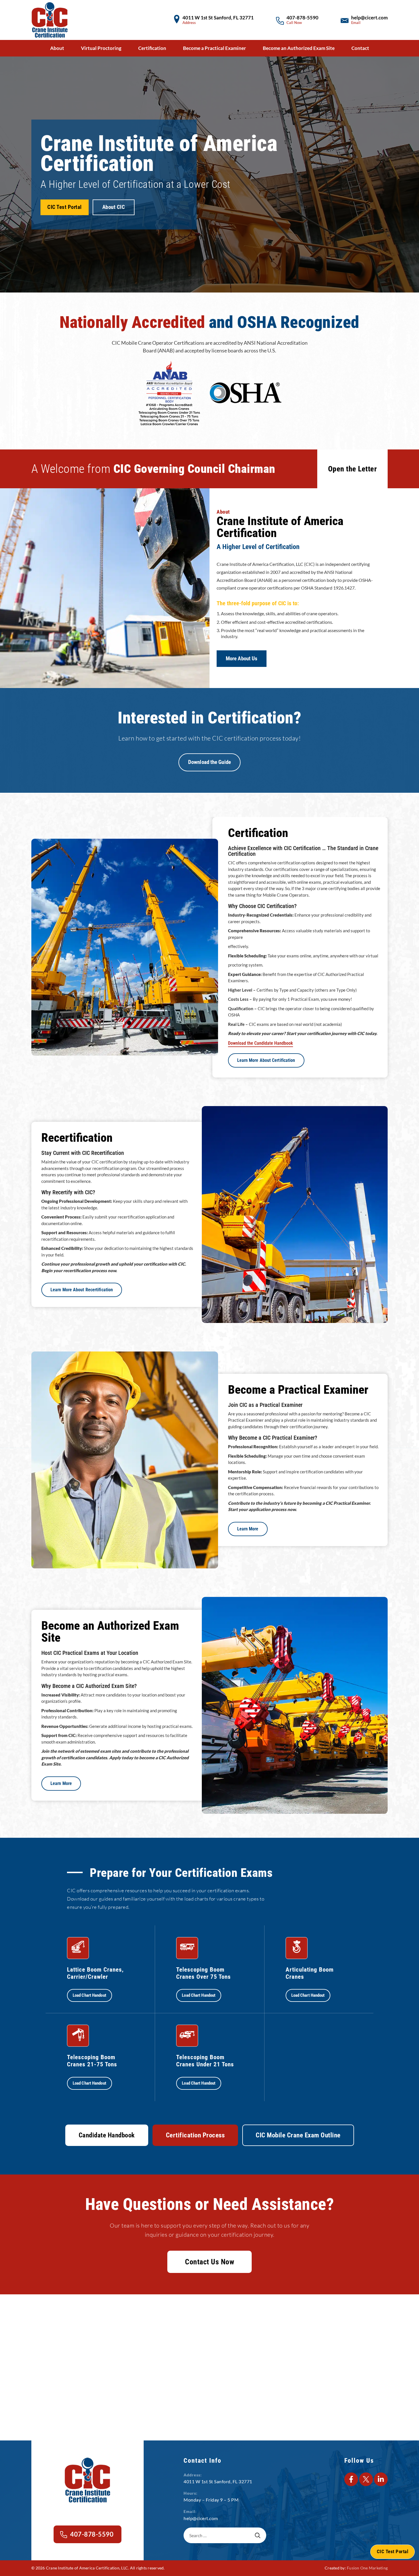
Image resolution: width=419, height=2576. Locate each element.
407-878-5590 (302, 18)
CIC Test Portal (65, 207)
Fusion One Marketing (367, 2568)
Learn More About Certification (266, 1060)
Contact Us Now (209, 2262)
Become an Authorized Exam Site (299, 48)
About (57, 48)
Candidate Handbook (107, 2135)
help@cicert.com (369, 18)
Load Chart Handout (90, 1996)
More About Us (242, 659)
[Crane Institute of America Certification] (50, 20)
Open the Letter (353, 469)
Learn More (248, 1529)
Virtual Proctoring (101, 48)
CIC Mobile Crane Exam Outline (298, 2135)
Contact (360, 48)
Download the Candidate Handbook (261, 1043)
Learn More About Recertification (82, 1290)
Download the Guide (209, 762)
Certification (152, 48)
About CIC (114, 207)
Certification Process (195, 2135)
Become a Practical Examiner (214, 48)
